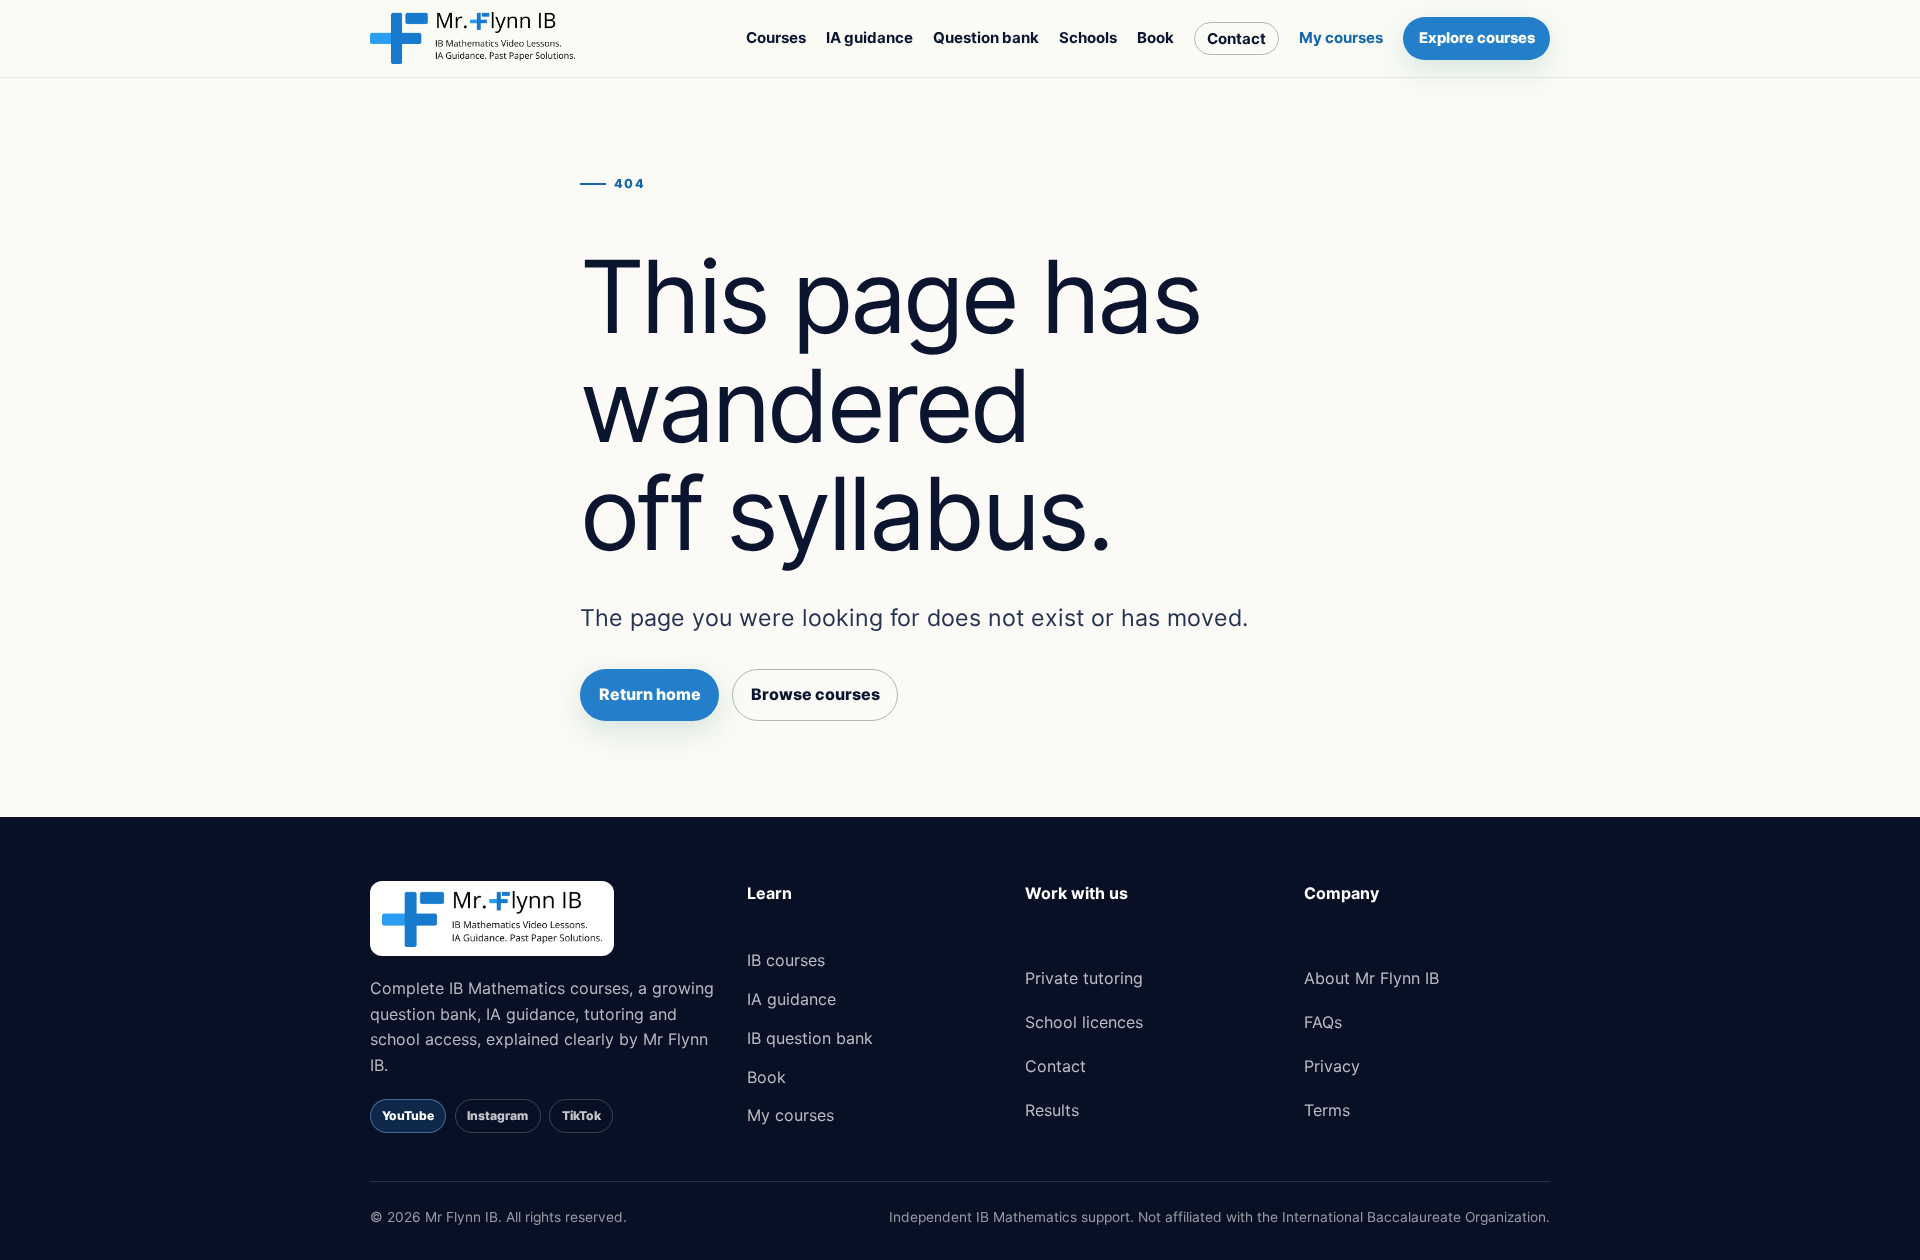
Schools (1088, 37)
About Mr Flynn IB (1371, 978)
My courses (1341, 37)
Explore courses (1477, 38)
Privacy (1332, 1066)
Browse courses (815, 694)
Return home (650, 694)
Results (1052, 1110)
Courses (776, 37)
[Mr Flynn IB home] (472, 38)
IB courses (786, 960)
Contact (1236, 38)
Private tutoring (1084, 978)
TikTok (581, 1115)
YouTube (408, 1115)
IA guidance (869, 37)
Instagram (497, 1115)
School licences (1084, 1022)
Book (1155, 37)
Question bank (986, 37)
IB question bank (810, 1038)
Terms (1327, 1110)
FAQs (1323, 1022)
